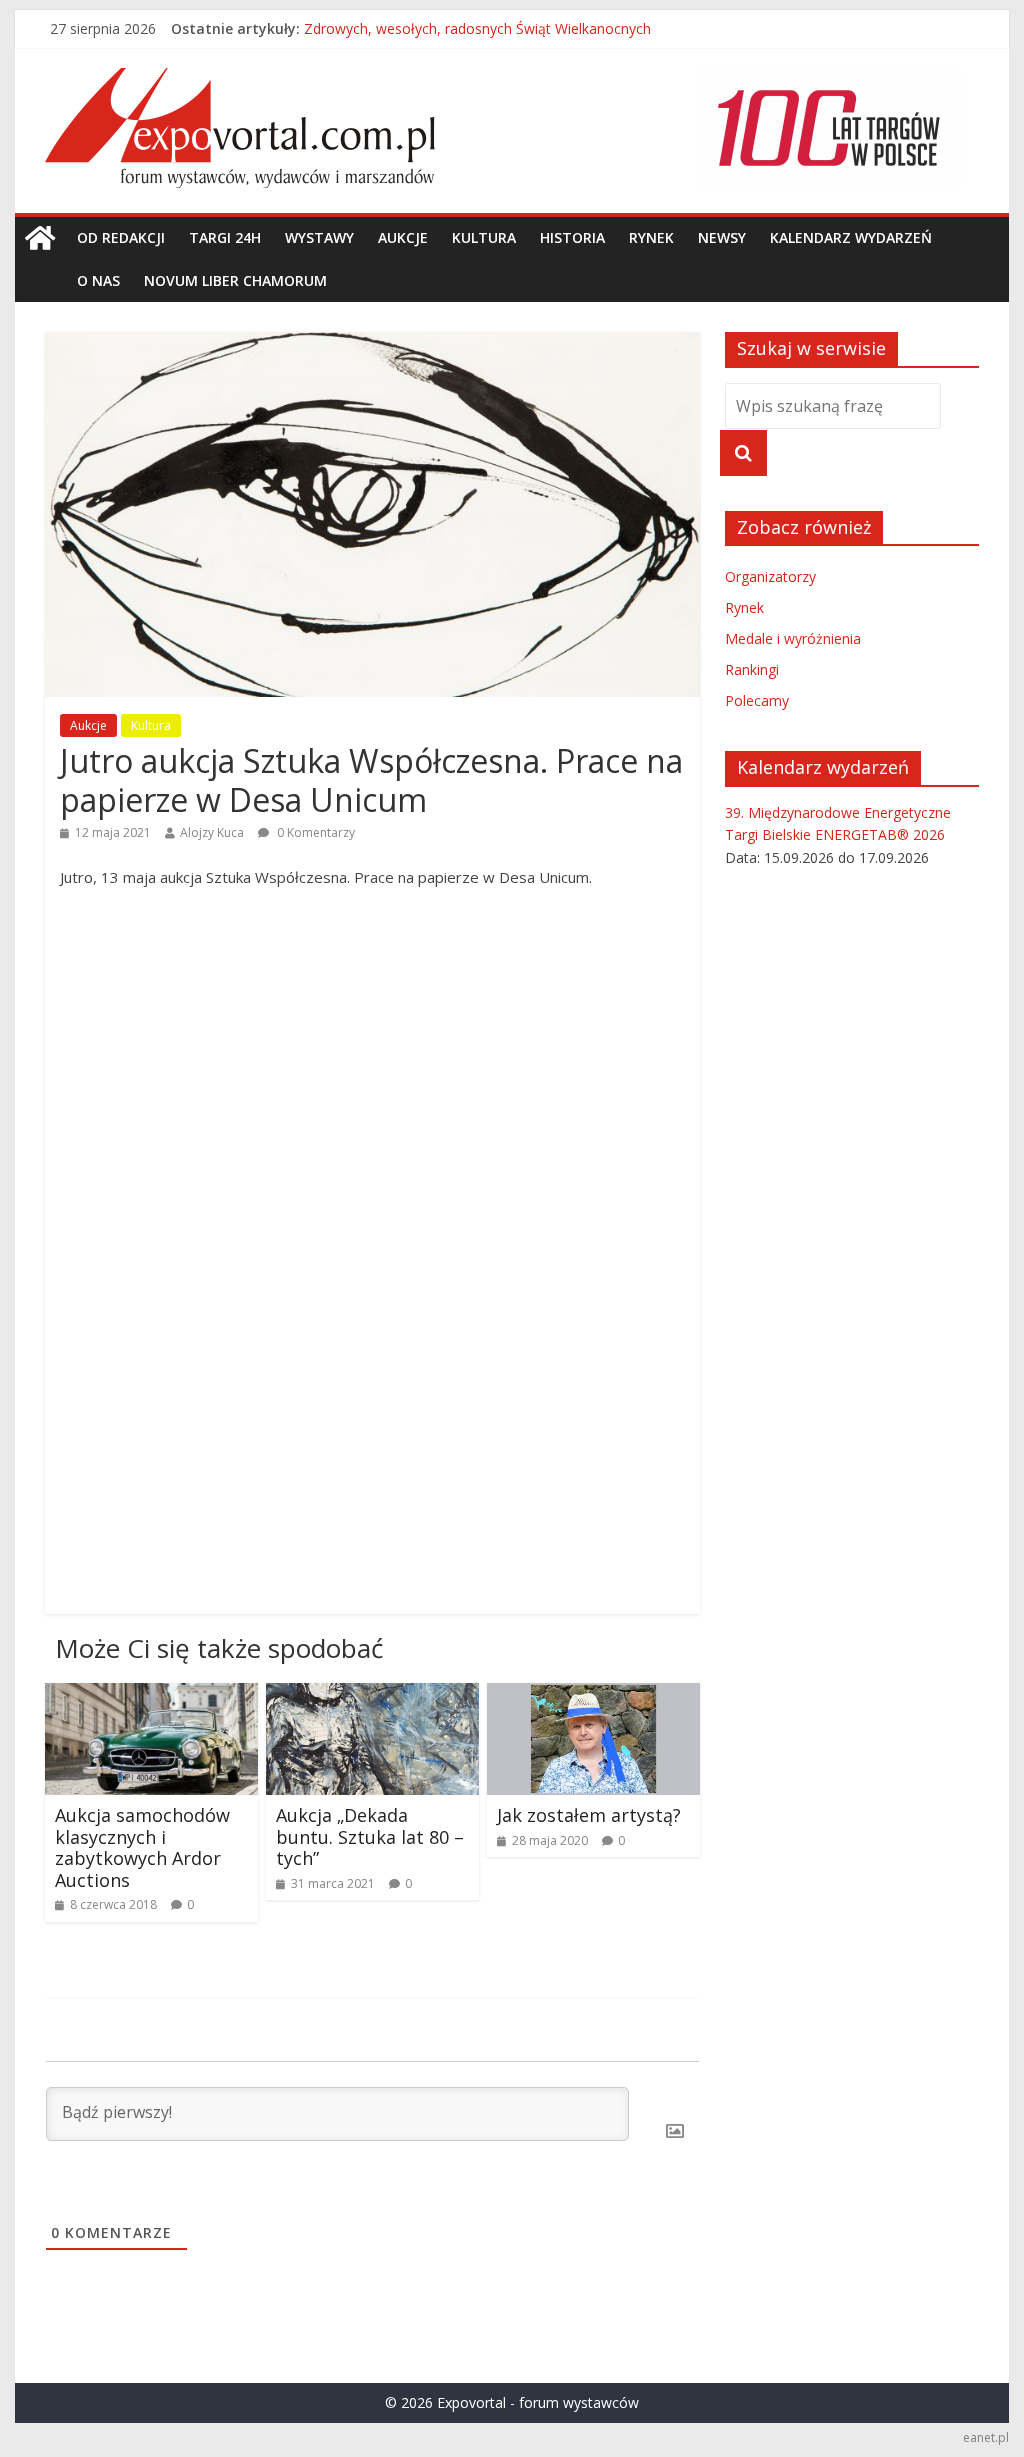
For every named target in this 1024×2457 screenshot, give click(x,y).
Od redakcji (121, 237)
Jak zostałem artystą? (589, 1815)
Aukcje (403, 237)
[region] (829, 128)
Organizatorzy (770, 576)
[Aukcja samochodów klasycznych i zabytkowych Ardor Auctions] (151, 1695)
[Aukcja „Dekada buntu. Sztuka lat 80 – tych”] (372, 1695)
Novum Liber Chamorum (235, 280)
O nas (98, 280)
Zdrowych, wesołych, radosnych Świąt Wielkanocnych (477, 37)
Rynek (651, 237)
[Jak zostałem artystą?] (593, 1695)
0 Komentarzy (314, 832)
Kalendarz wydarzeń (851, 237)
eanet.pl (986, 2437)
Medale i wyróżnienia (793, 638)
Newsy (722, 237)
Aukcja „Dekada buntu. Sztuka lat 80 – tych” (370, 1836)
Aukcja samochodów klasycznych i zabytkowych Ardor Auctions (142, 1847)
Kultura (484, 237)
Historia (572, 237)
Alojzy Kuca (212, 832)
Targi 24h (225, 237)
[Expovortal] (40, 238)
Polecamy (757, 700)
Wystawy (319, 237)
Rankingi (752, 669)
